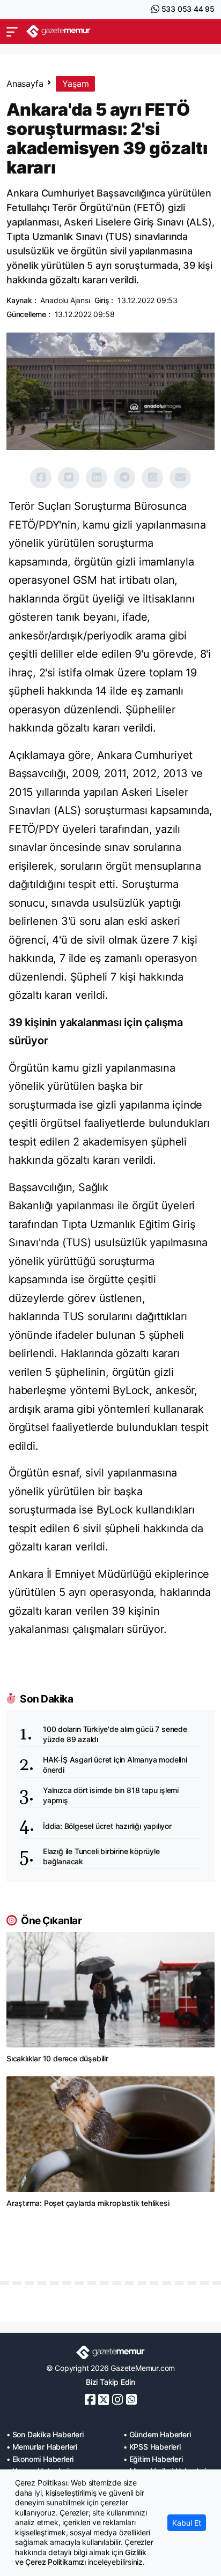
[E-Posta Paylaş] (180, 478)
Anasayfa (25, 84)
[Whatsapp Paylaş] (152, 478)
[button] (12, 32)
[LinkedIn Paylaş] (97, 478)
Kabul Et (187, 2523)
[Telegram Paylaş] (124, 478)
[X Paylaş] (69, 478)
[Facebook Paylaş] (41, 478)
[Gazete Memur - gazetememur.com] (58, 31)
